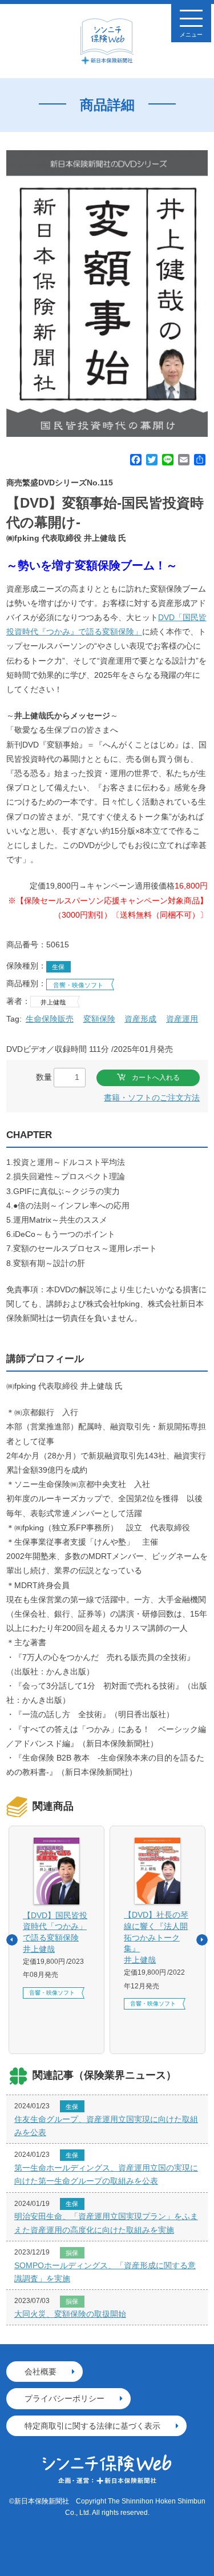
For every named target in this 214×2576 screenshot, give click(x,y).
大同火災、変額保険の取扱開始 (70, 2314)
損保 (72, 2253)
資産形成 (140, 1019)
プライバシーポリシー (64, 2398)
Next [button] (202, 1940)
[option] (107, 294)
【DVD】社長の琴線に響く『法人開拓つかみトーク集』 (156, 1937)
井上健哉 (53, 1002)
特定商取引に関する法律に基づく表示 (92, 2426)
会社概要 (41, 2372)
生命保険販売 (50, 1019)
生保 (58, 967)
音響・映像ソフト (78, 985)
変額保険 (99, 1019)
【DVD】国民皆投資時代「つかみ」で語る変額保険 (55, 1932)
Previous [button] (12, 1940)
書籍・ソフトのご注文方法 (152, 1098)
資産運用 (182, 1019)
